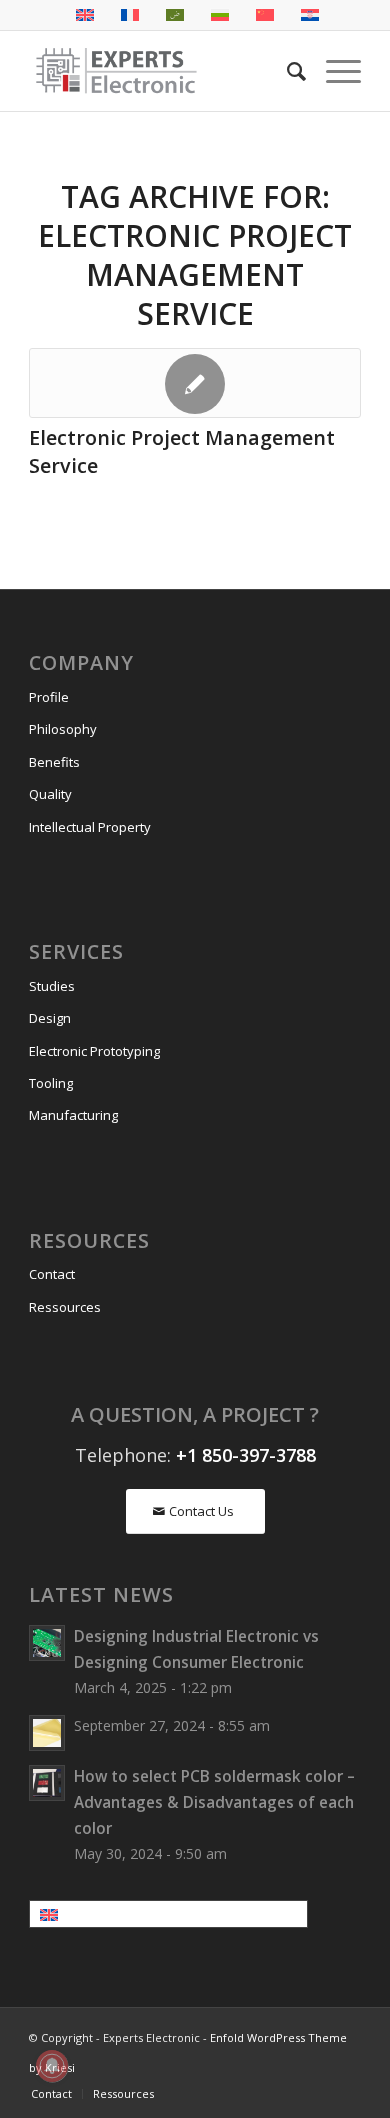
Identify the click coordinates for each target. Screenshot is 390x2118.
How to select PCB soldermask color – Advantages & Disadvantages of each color (214, 1802)
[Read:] (47, 1733)
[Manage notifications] (52, 2066)
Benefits (54, 762)
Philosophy (63, 729)
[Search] (286, 71)
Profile (49, 697)
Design (50, 1018)
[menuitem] (286, 71)
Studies (52, 986)
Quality (50, 794)
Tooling (51, 1083)
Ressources (65, 1307)
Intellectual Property (90, 827)
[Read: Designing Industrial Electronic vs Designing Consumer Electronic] (47, 1643)
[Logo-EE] (161, 71)
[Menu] (333, 71)
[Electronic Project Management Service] (195, 383)
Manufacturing (73, 1115)
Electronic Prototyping (94, 1051)
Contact (52, 1274)
